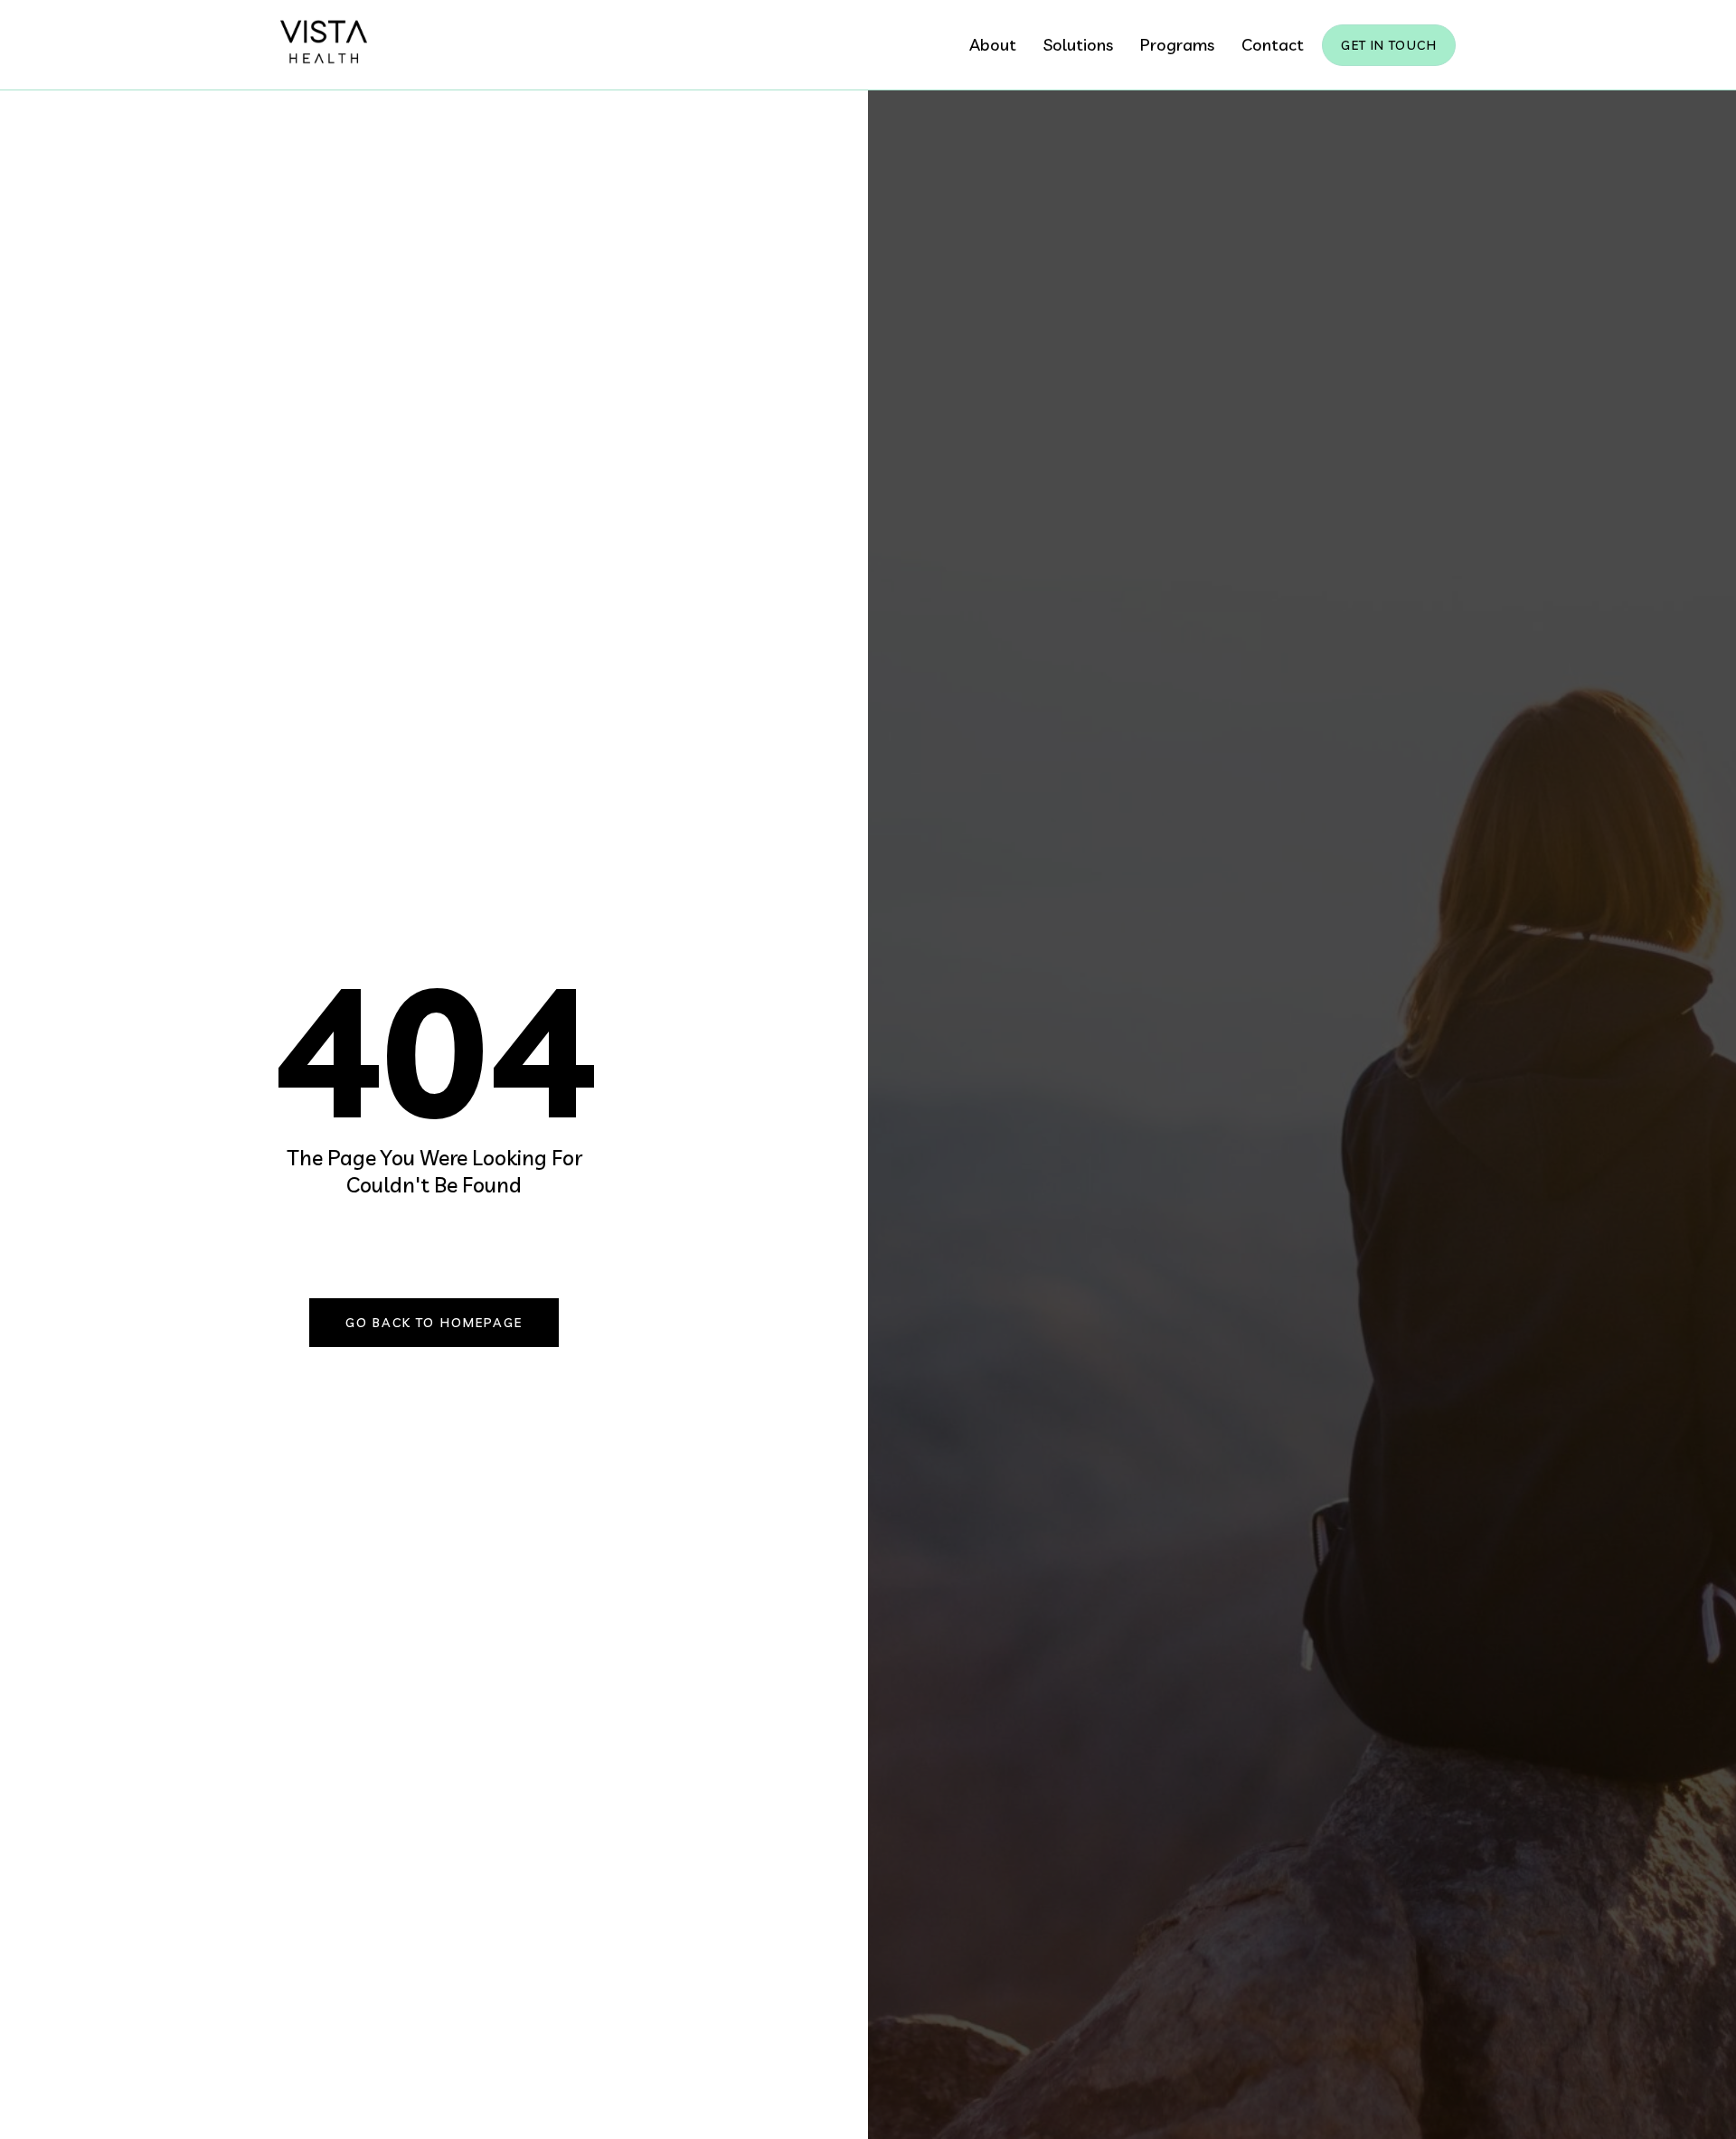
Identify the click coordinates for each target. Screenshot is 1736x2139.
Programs (1177, 45)
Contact (1273, 45)
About (993, 45)
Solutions (1078, 45)
